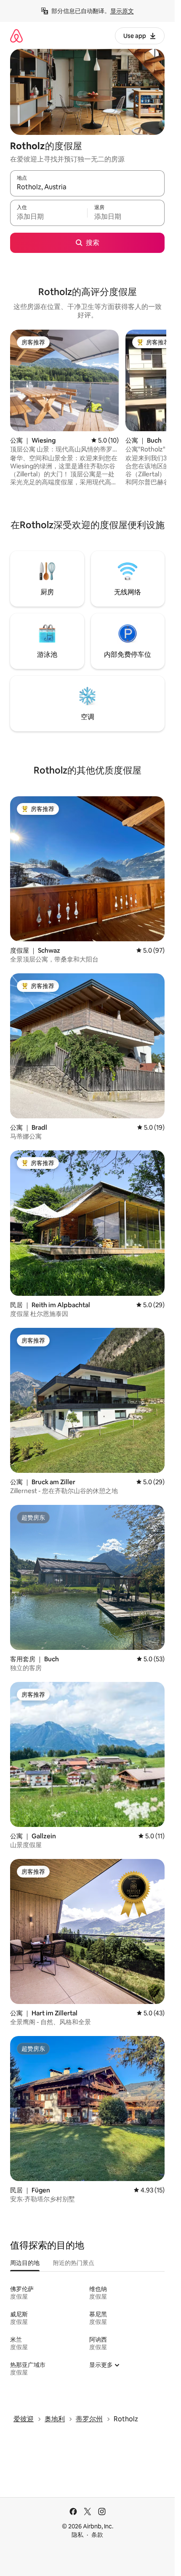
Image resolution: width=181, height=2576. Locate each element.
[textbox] (49, 217)
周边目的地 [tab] (25, 2263)
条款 (97, 2535)
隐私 (77, 2535)
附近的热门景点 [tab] (74, 2263)
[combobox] (87, 187)
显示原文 (122, 11)
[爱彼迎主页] (16, 36)
